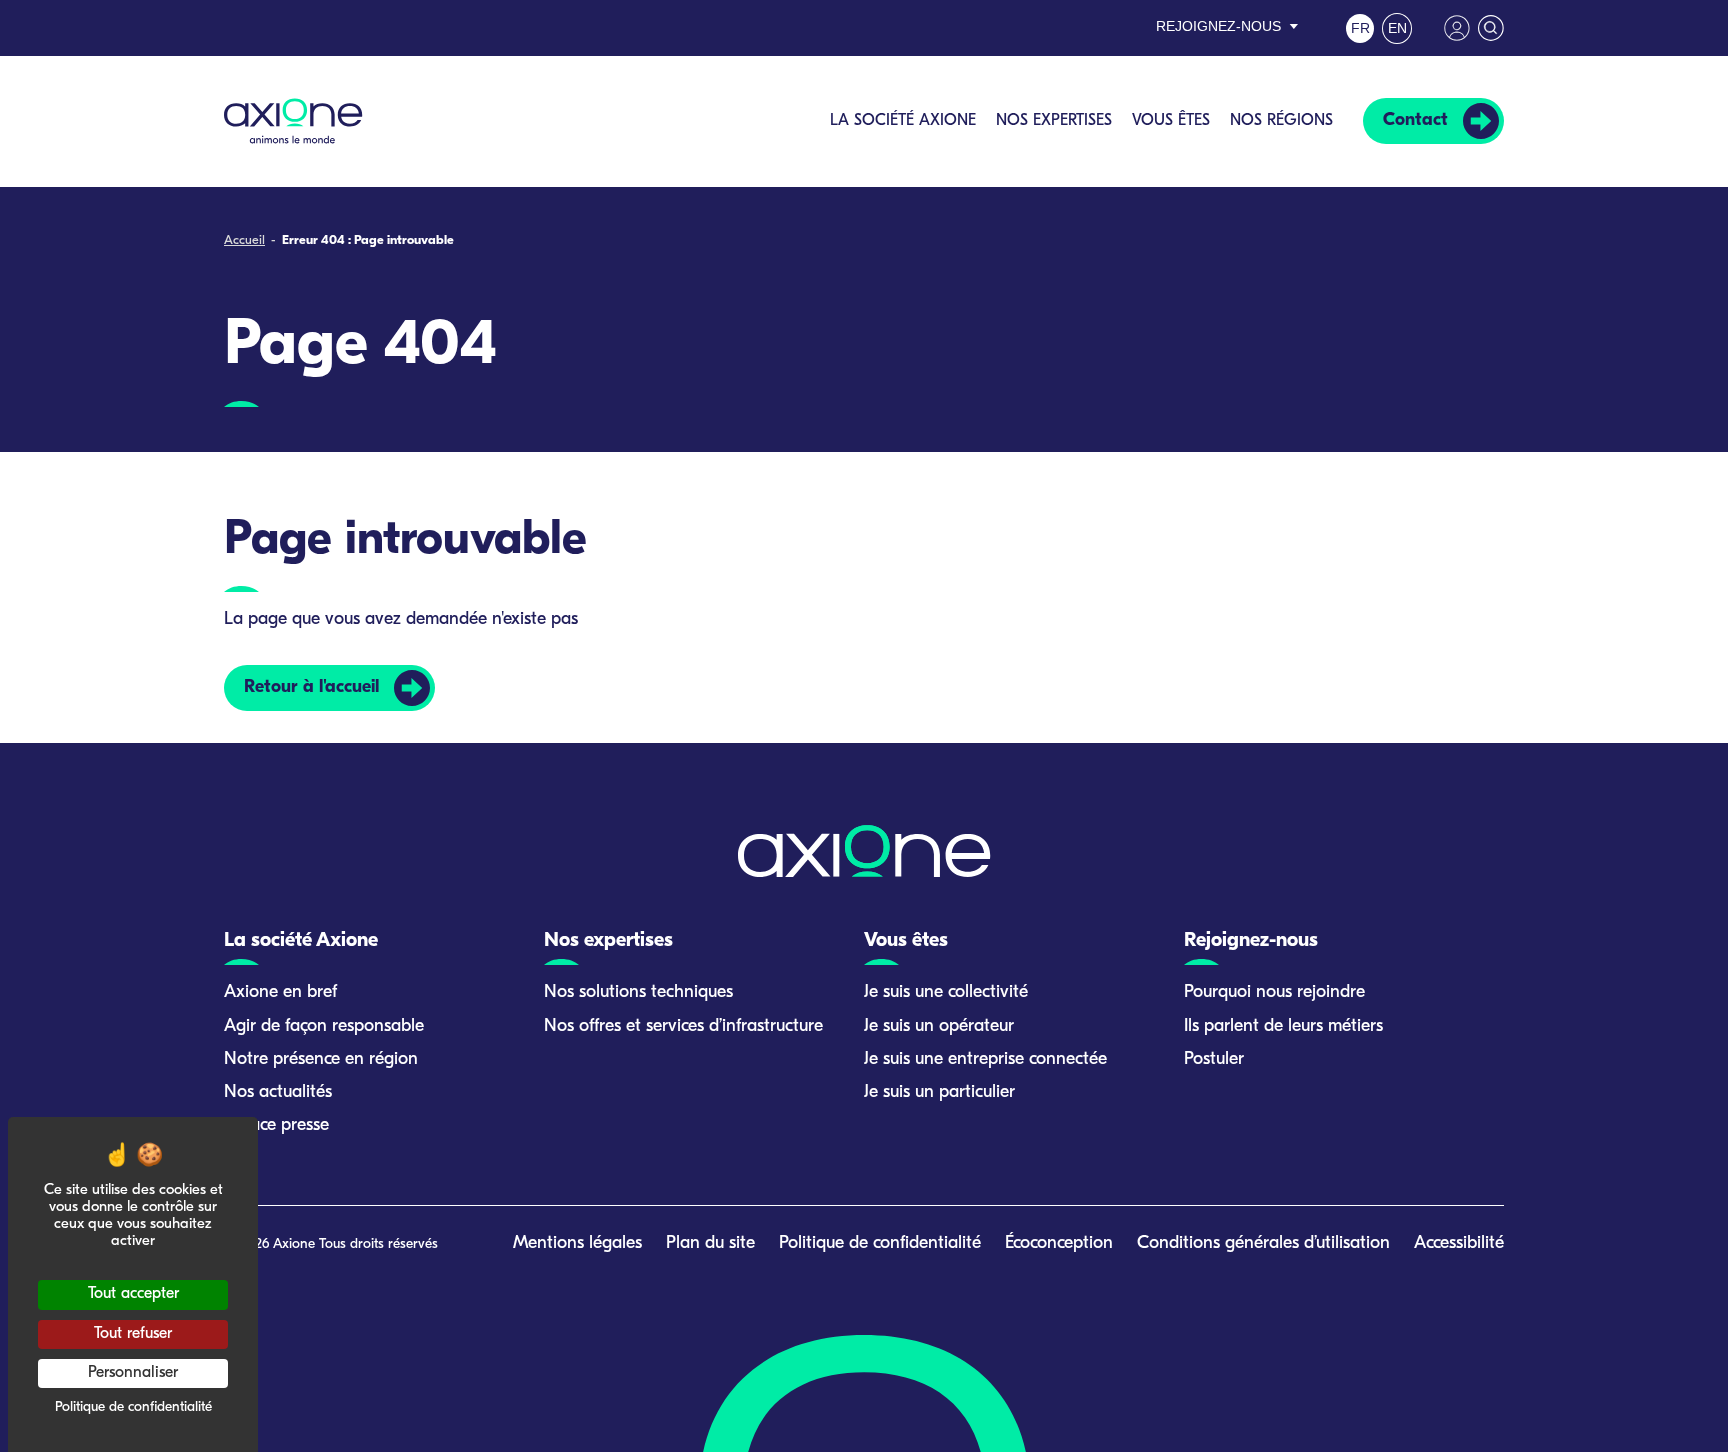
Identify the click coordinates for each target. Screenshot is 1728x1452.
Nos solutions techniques (638, 993)
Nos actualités (278, 1093)
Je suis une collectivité (946, 993)
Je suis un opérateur (939, 1027)
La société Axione (903, 121)
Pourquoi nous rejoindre (1274, 993)
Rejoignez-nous (1218, 26)
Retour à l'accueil (311, 688)
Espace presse (276, 1126)
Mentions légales (577, 1244)
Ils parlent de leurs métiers (1283, 1027)
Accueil (244, 240)
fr (1360, 28)
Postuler (1214, 1060)
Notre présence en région (321, 1060)
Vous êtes (1171, 121)
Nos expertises (1054, 121)
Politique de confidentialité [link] (133, 1407)
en (1397, 28)
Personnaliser (133, 1373)
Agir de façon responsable (324, 1027)
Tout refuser (133, 1334)
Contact (1415, 121)
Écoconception (1059, 1244)
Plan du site (710, 1244)
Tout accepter (133, 1294)
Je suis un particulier (939, 1093)
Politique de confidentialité (880, 1244)
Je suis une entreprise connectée (985, 1060)
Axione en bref (280, 993)
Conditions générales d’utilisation (1263, 1244)
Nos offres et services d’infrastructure (683, 1027)
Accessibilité (1459, 1244)
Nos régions (1281, 121)
